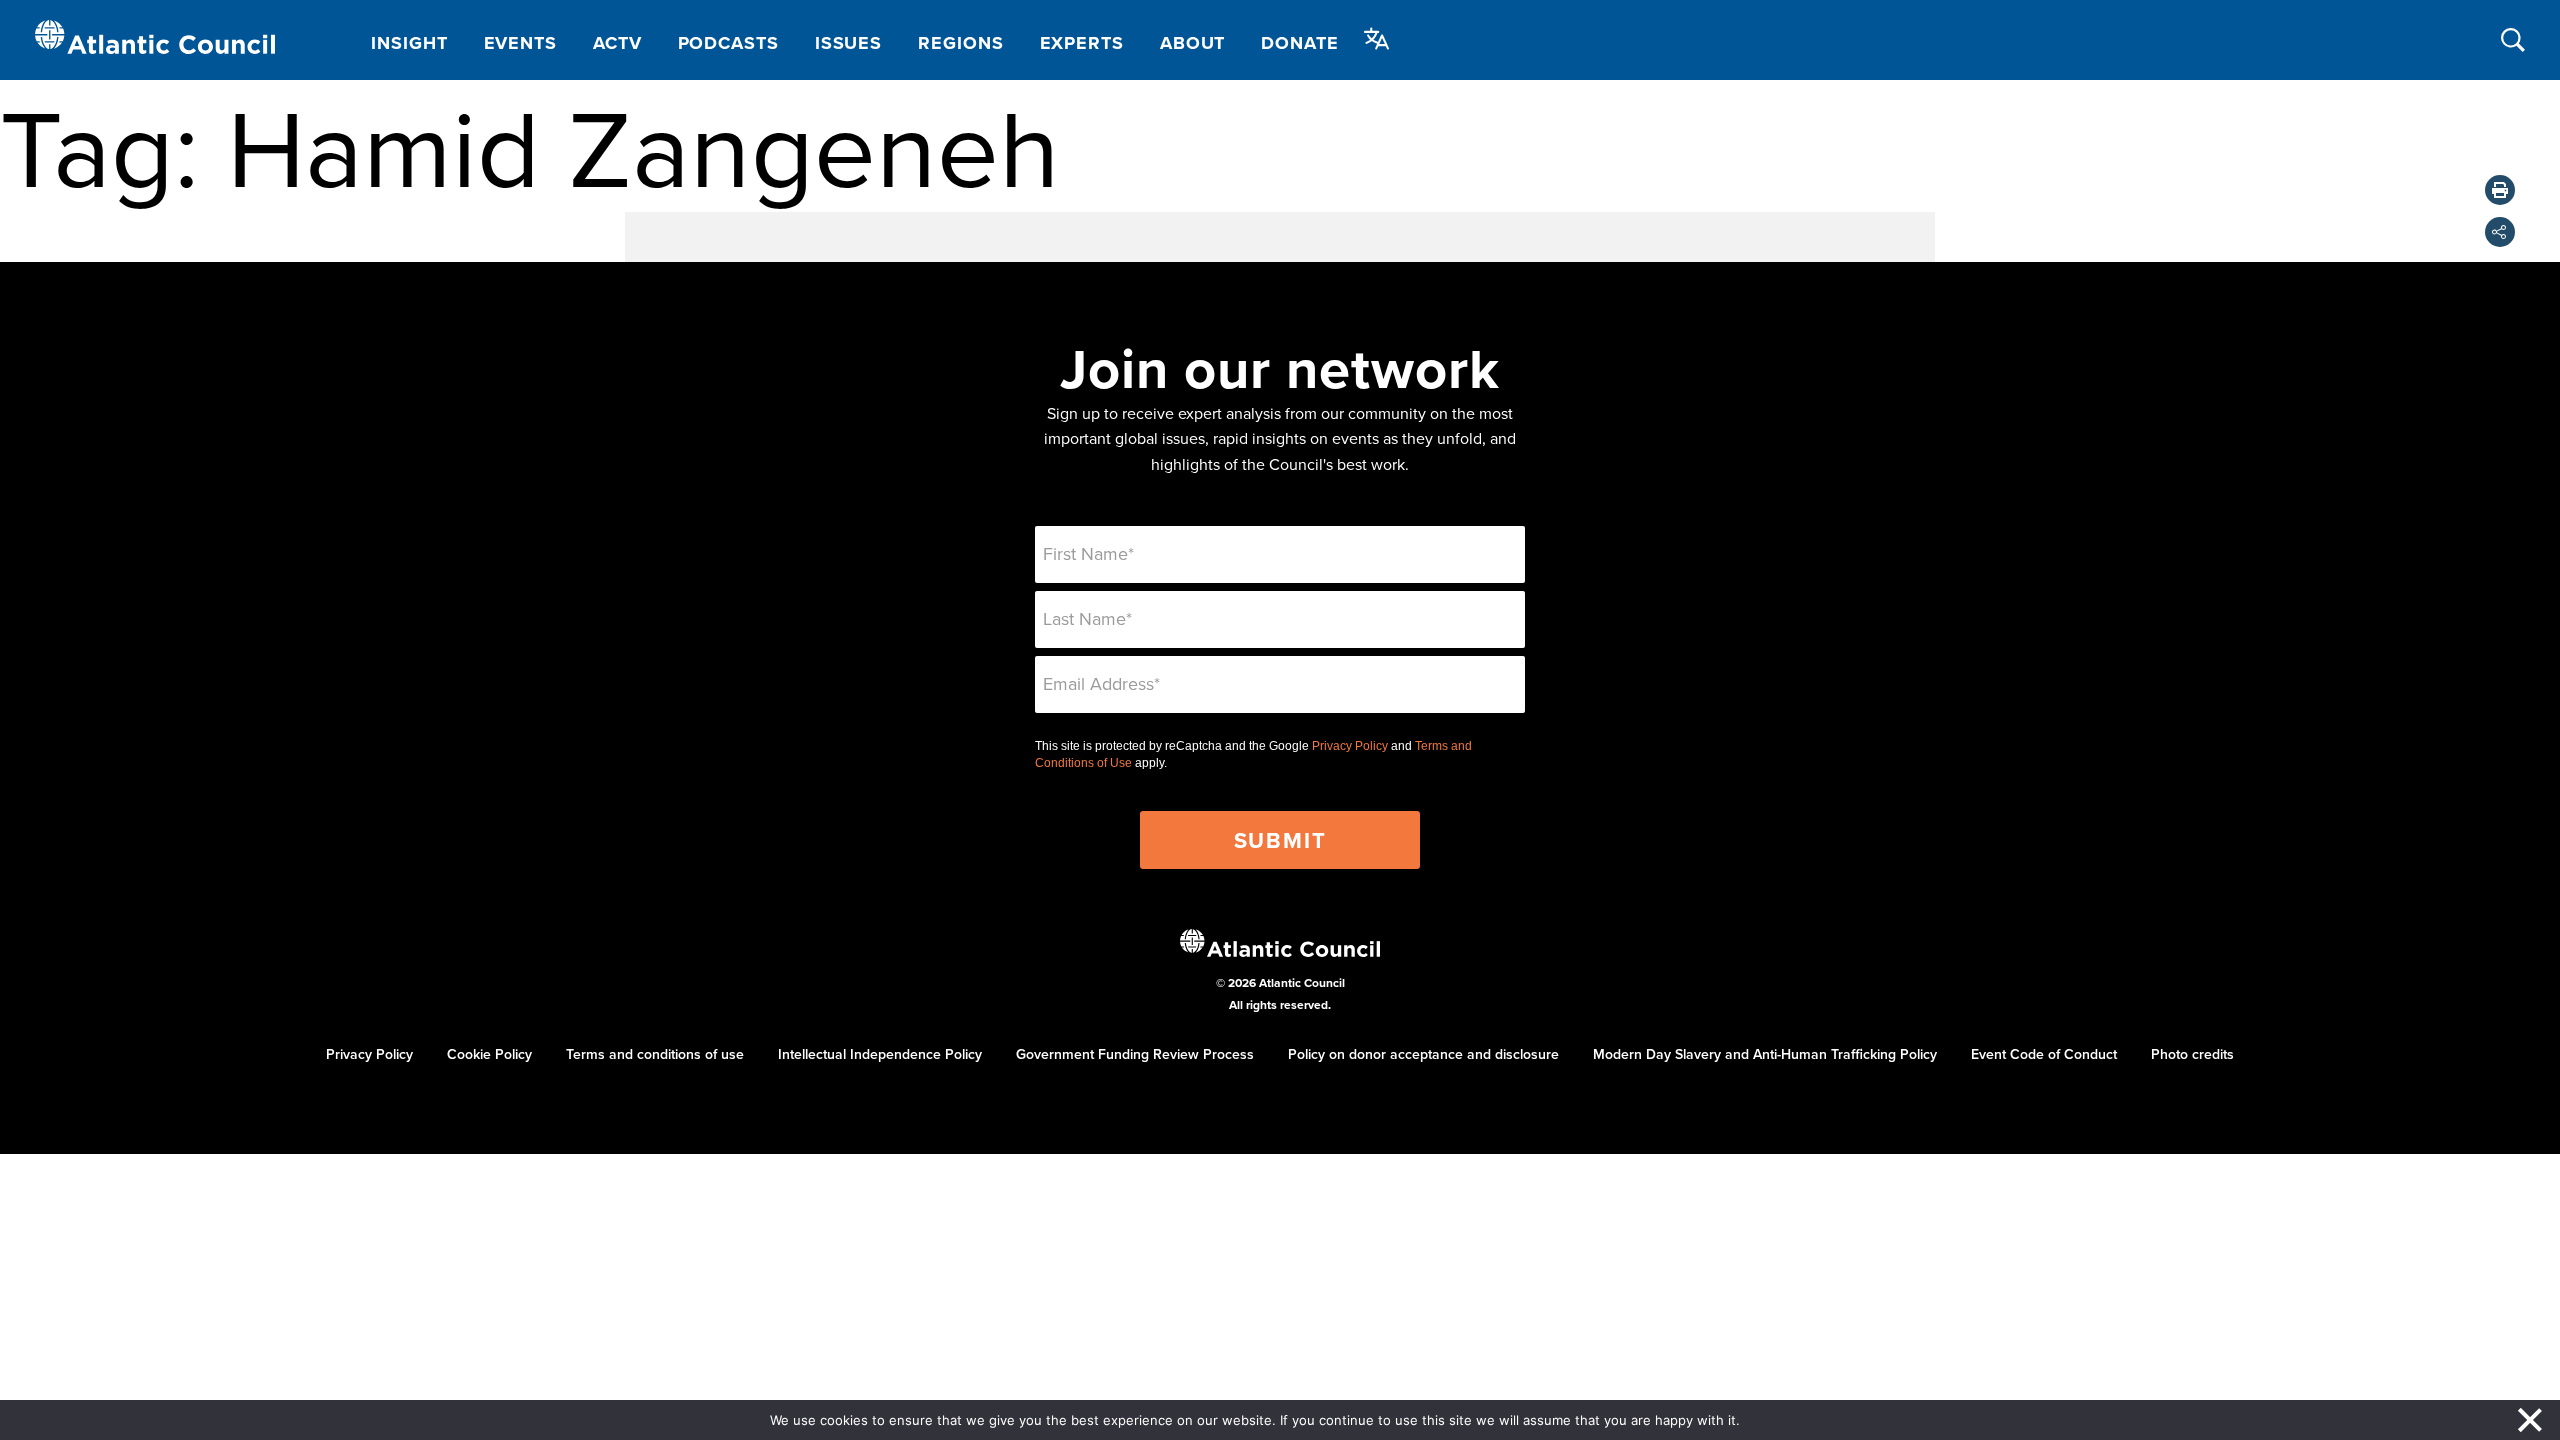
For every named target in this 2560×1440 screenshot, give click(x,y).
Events (520, 43)
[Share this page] (2500, 232)
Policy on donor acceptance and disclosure (1423, 1054)
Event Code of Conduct (2044, 1054)
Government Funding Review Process (1135, 1054)
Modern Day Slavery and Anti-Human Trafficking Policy (1765, 1054)
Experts (1082, 43)
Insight (409, 43)
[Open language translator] (1377, 39)
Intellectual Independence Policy (880, 1054)
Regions (960, 43)
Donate (1299, 43)
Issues (848, 43)
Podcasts (728, 43)
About (1193, 43)
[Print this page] (2500, 190)
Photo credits (2192, 1054)
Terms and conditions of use (655, 1054)
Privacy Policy (1350, 746)
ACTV (617, 43)
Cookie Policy (489, 1054)
